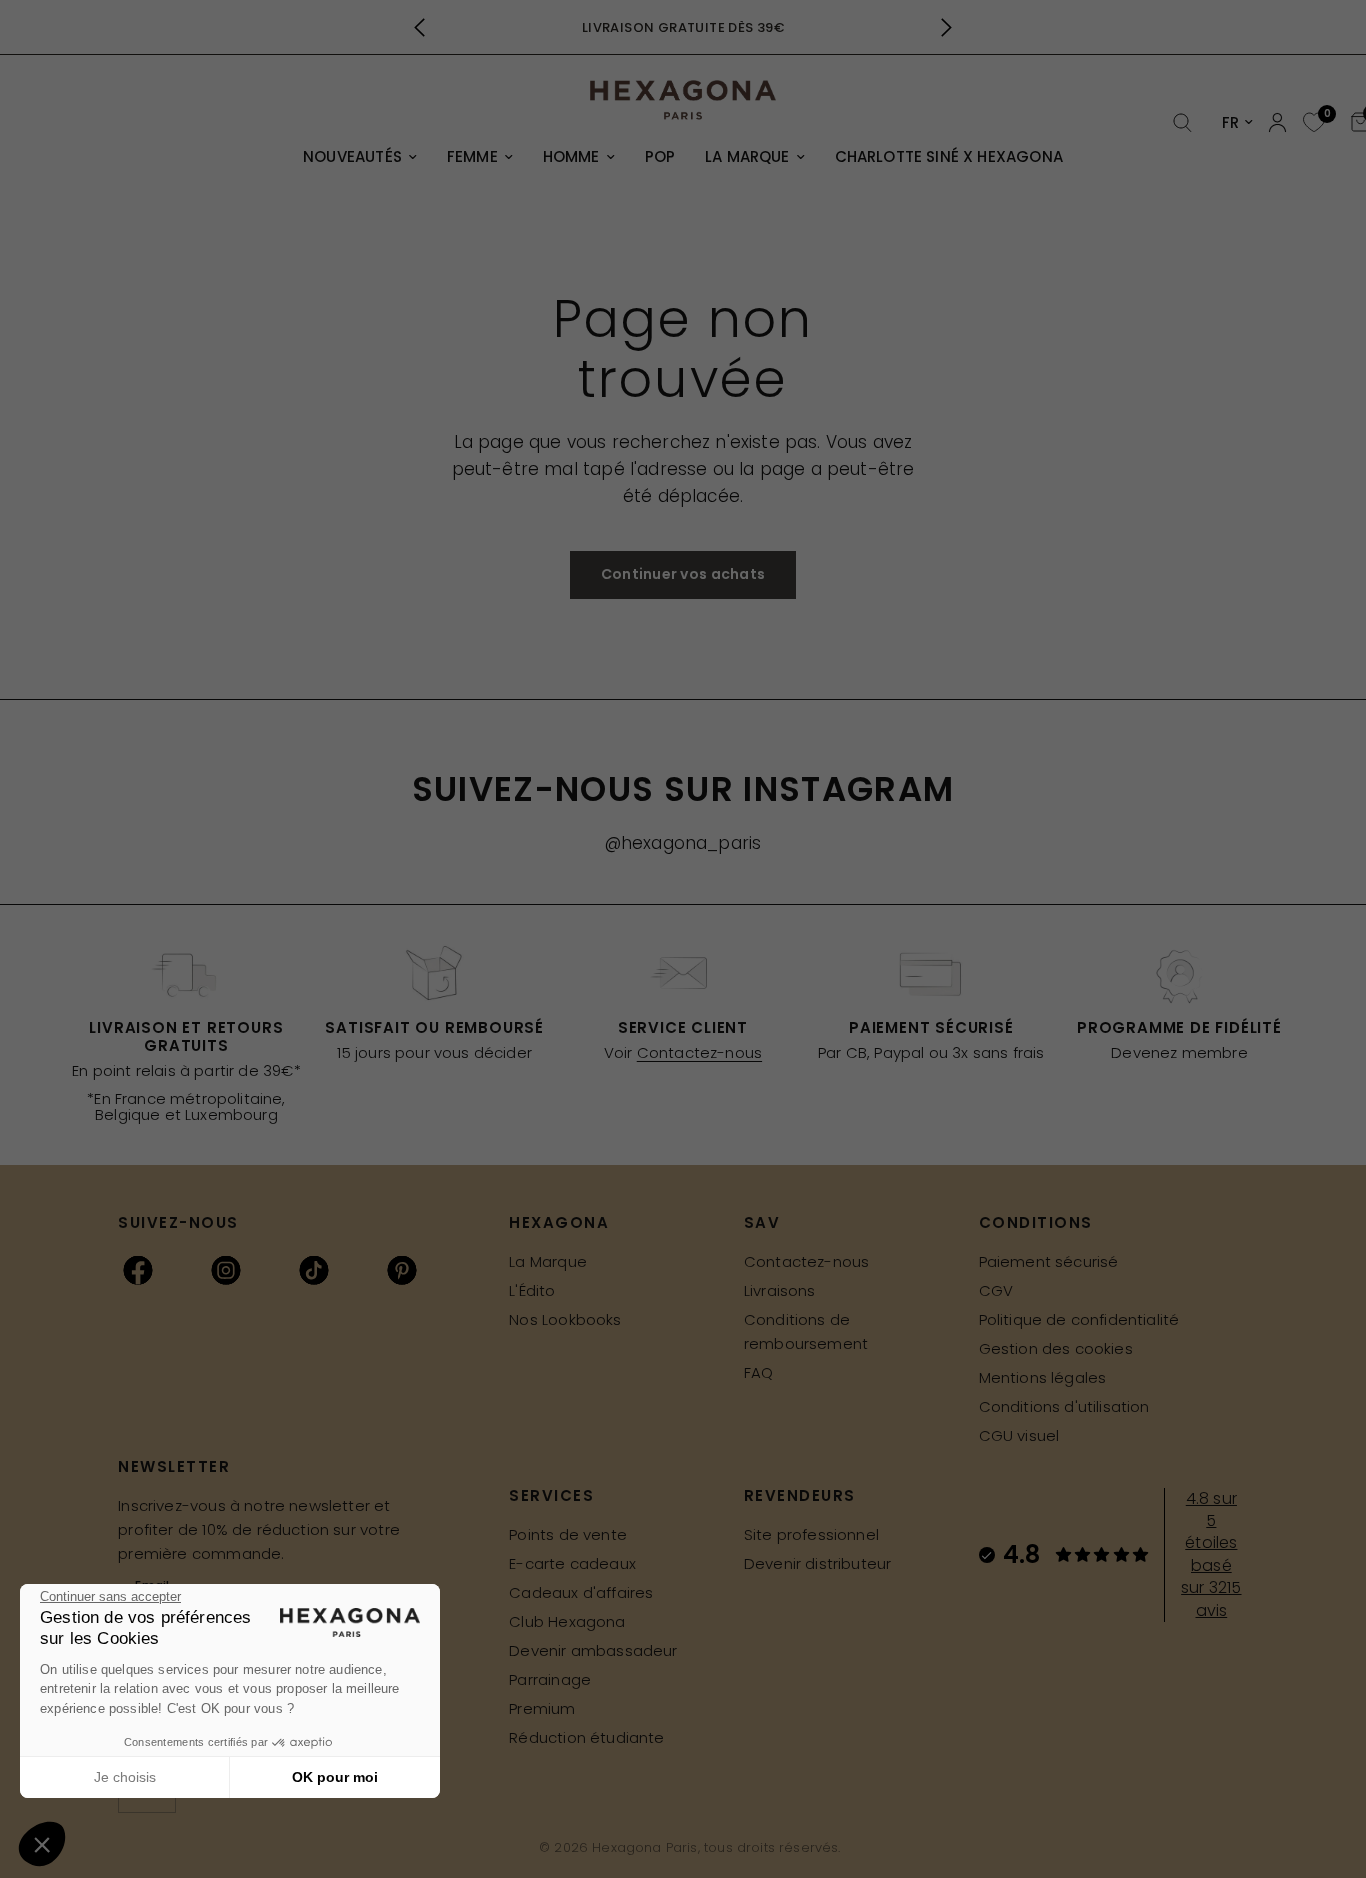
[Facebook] (138, 1270)
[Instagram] (226, 1270)
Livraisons (780, 1290)
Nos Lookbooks (565, 1319)
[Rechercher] (1182, 123)
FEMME (472, 156)
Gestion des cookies (1056, 1348)
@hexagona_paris (683, 843)
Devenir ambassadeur (593, 1650)
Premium (542, 1708)
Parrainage (550, 1679)
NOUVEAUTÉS (352, 156)
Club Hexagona (567, 1621)
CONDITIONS (1036, 1222)
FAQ (759, 1372)
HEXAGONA (559, 1222)
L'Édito (532, 1290)
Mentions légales (1043, 1377)
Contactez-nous (699, 1052)
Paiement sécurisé (1049, 1261)
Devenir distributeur (817, 1563)
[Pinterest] (402, 1270)
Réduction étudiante (586, 1737)
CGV (996, 1290)
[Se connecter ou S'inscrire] (1277, 122)
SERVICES (551, 1495)
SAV (762, 1222)
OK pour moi (335, 1777)
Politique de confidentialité (1079, 1319)
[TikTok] (314, 1270)
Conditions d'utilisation (1064, 1406)
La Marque (548, 1261)
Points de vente (568, 1534)
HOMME (571, 156)
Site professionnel (811, 1534)
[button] (42, 1844)
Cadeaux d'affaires (581, 1592)
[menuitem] (360, 157)
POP (660, 156)
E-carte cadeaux (572, 1563)
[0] (1311, 123)
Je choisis (125, 1777)
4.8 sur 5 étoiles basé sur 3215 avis (1211, 1554)
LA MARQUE (747, 156)
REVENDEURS (800, 1495)
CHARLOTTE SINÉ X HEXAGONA (949, 156)
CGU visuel (1019, 1435)
